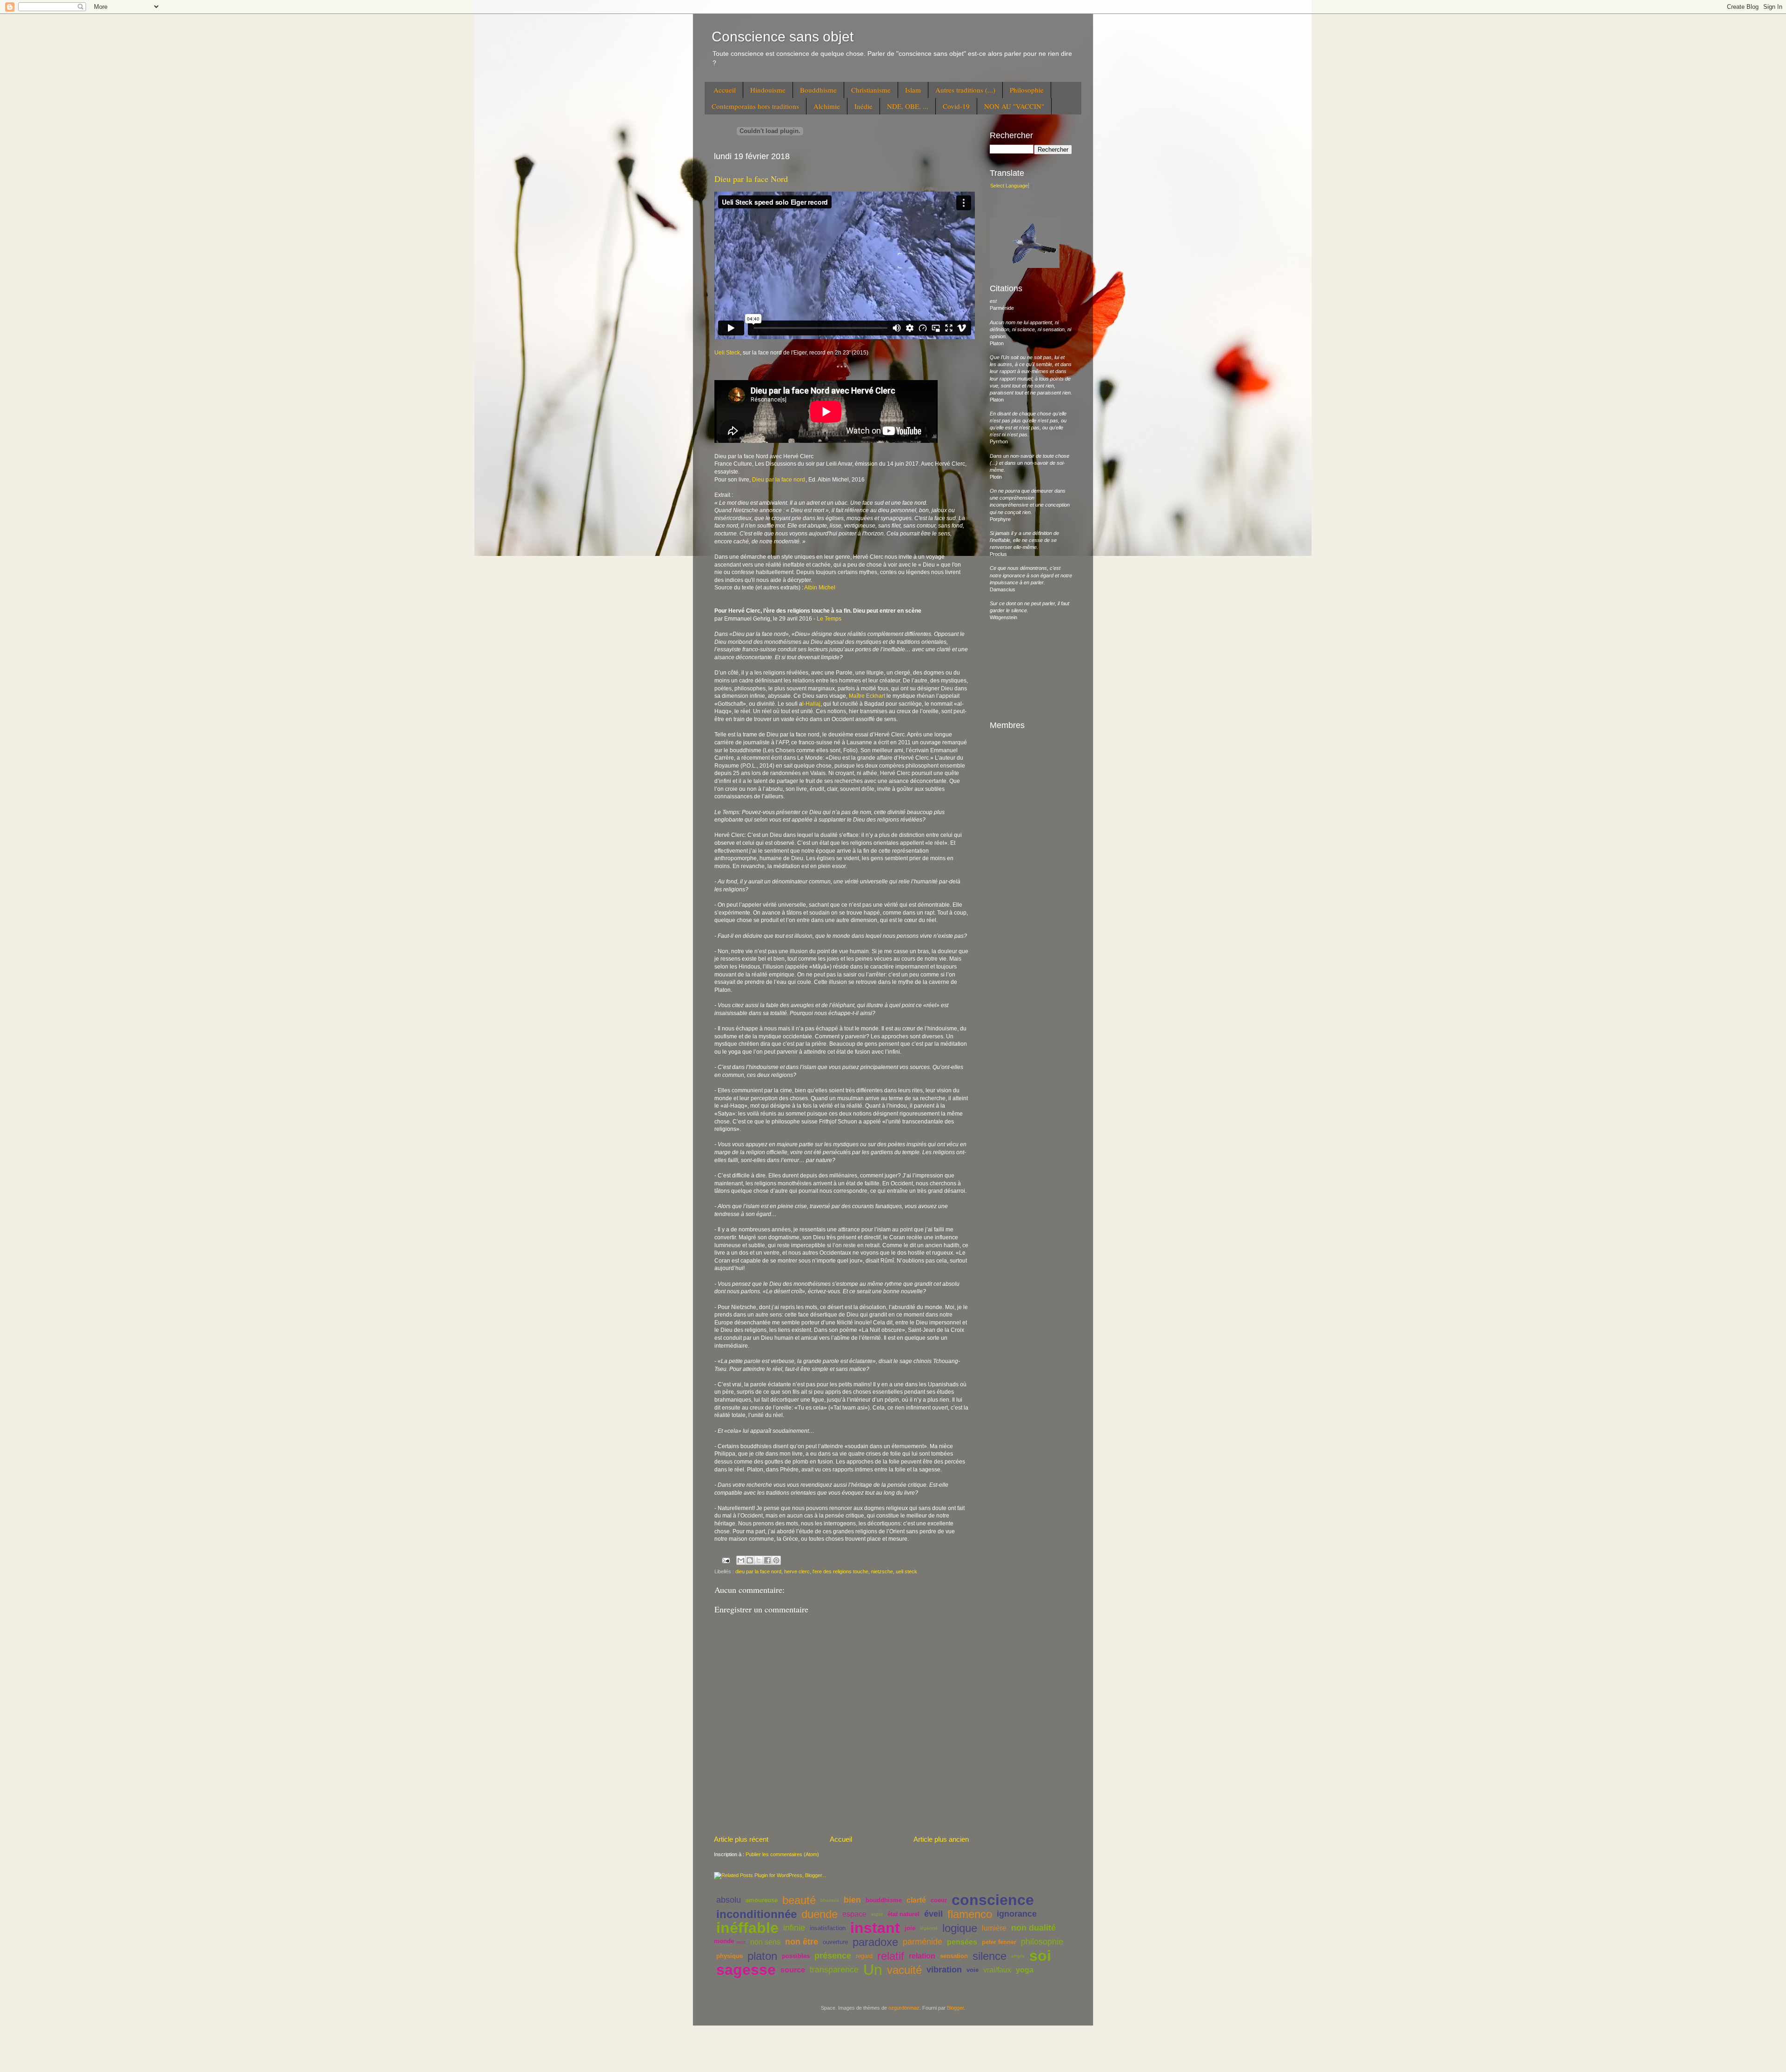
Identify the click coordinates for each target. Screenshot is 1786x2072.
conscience (993, 1900)
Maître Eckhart (867, 696)
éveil (933, 1914)
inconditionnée (756, 1914)
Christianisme (871, 90)
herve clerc (797, 1571)
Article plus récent (741, 1839)
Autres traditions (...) (965, 90)
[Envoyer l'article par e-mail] (726, 1560)
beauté (799, 1900)
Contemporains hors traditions (755, 106)
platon (762, 1956)
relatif (891, 1956)
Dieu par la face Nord (751, 179)
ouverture (835, 1942)
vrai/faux (997, 1970)
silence (990, 1956)
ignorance (1017, 1914)
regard (864, 1956)
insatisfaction (828, 1928)
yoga (1025, 1970)
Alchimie (827, 106)
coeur (939, 1900)
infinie (794, 1928)
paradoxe (875, 1942)
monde (724, 1941)
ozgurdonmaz (904, 2008)
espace (854, 1914)
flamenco (970, 1914)
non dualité (1033, 1928)
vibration (944, 1970)
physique (730, 1956)
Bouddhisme (818, 90)
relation (922, 1956)
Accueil (725, 90)
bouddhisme (884, 1900)
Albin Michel (820, 588)
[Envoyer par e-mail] (741, 1560)
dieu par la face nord (758, 1571)
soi (1040, 1956)
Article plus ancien (941, 1839)
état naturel (903, 1914)
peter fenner (999, 1942)
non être (802, 1942)
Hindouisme (768, 90)
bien (852, 1900)
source (793, 1970)
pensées (962, 1942)
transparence (834, 1970)
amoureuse (762, 1900)
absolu (729, 1900)
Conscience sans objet (783, 37)
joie (910, 1928)
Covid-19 (956, 106)
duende (820, 1914)
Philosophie (1027, 90)
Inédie (863, 106)
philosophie (1042, 1942)
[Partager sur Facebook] (767, 1560)
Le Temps (829, 619)
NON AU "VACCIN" (1014, 106)
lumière (994, 1928)
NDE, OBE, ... (908, 106)
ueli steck (906, 1571)
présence (833, 1956)
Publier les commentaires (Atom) (782, 1854)
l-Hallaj (811, 704)
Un (873, 1970)
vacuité (904, 1970)
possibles (796, 1956)
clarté (916, 1900)
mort (741, 1942)
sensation (954, 1956)
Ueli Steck (727, 353)
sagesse (746, 1970)
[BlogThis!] (750, 1560)
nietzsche (882, 1571)
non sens (765, 1942)
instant (875, 1928)
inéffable (747, 1928)
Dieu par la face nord (779, 480)
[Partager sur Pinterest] (776, 1560)
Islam (913, 90)
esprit (877, 1914)
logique (960, 1928)
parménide (923, 1942)
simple (1018, 1956)
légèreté (929, 1928)
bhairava (830, 1900)
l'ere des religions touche (840, 1571)
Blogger (955, 2008)
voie (973, 1970)
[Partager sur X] (759, 1560)
